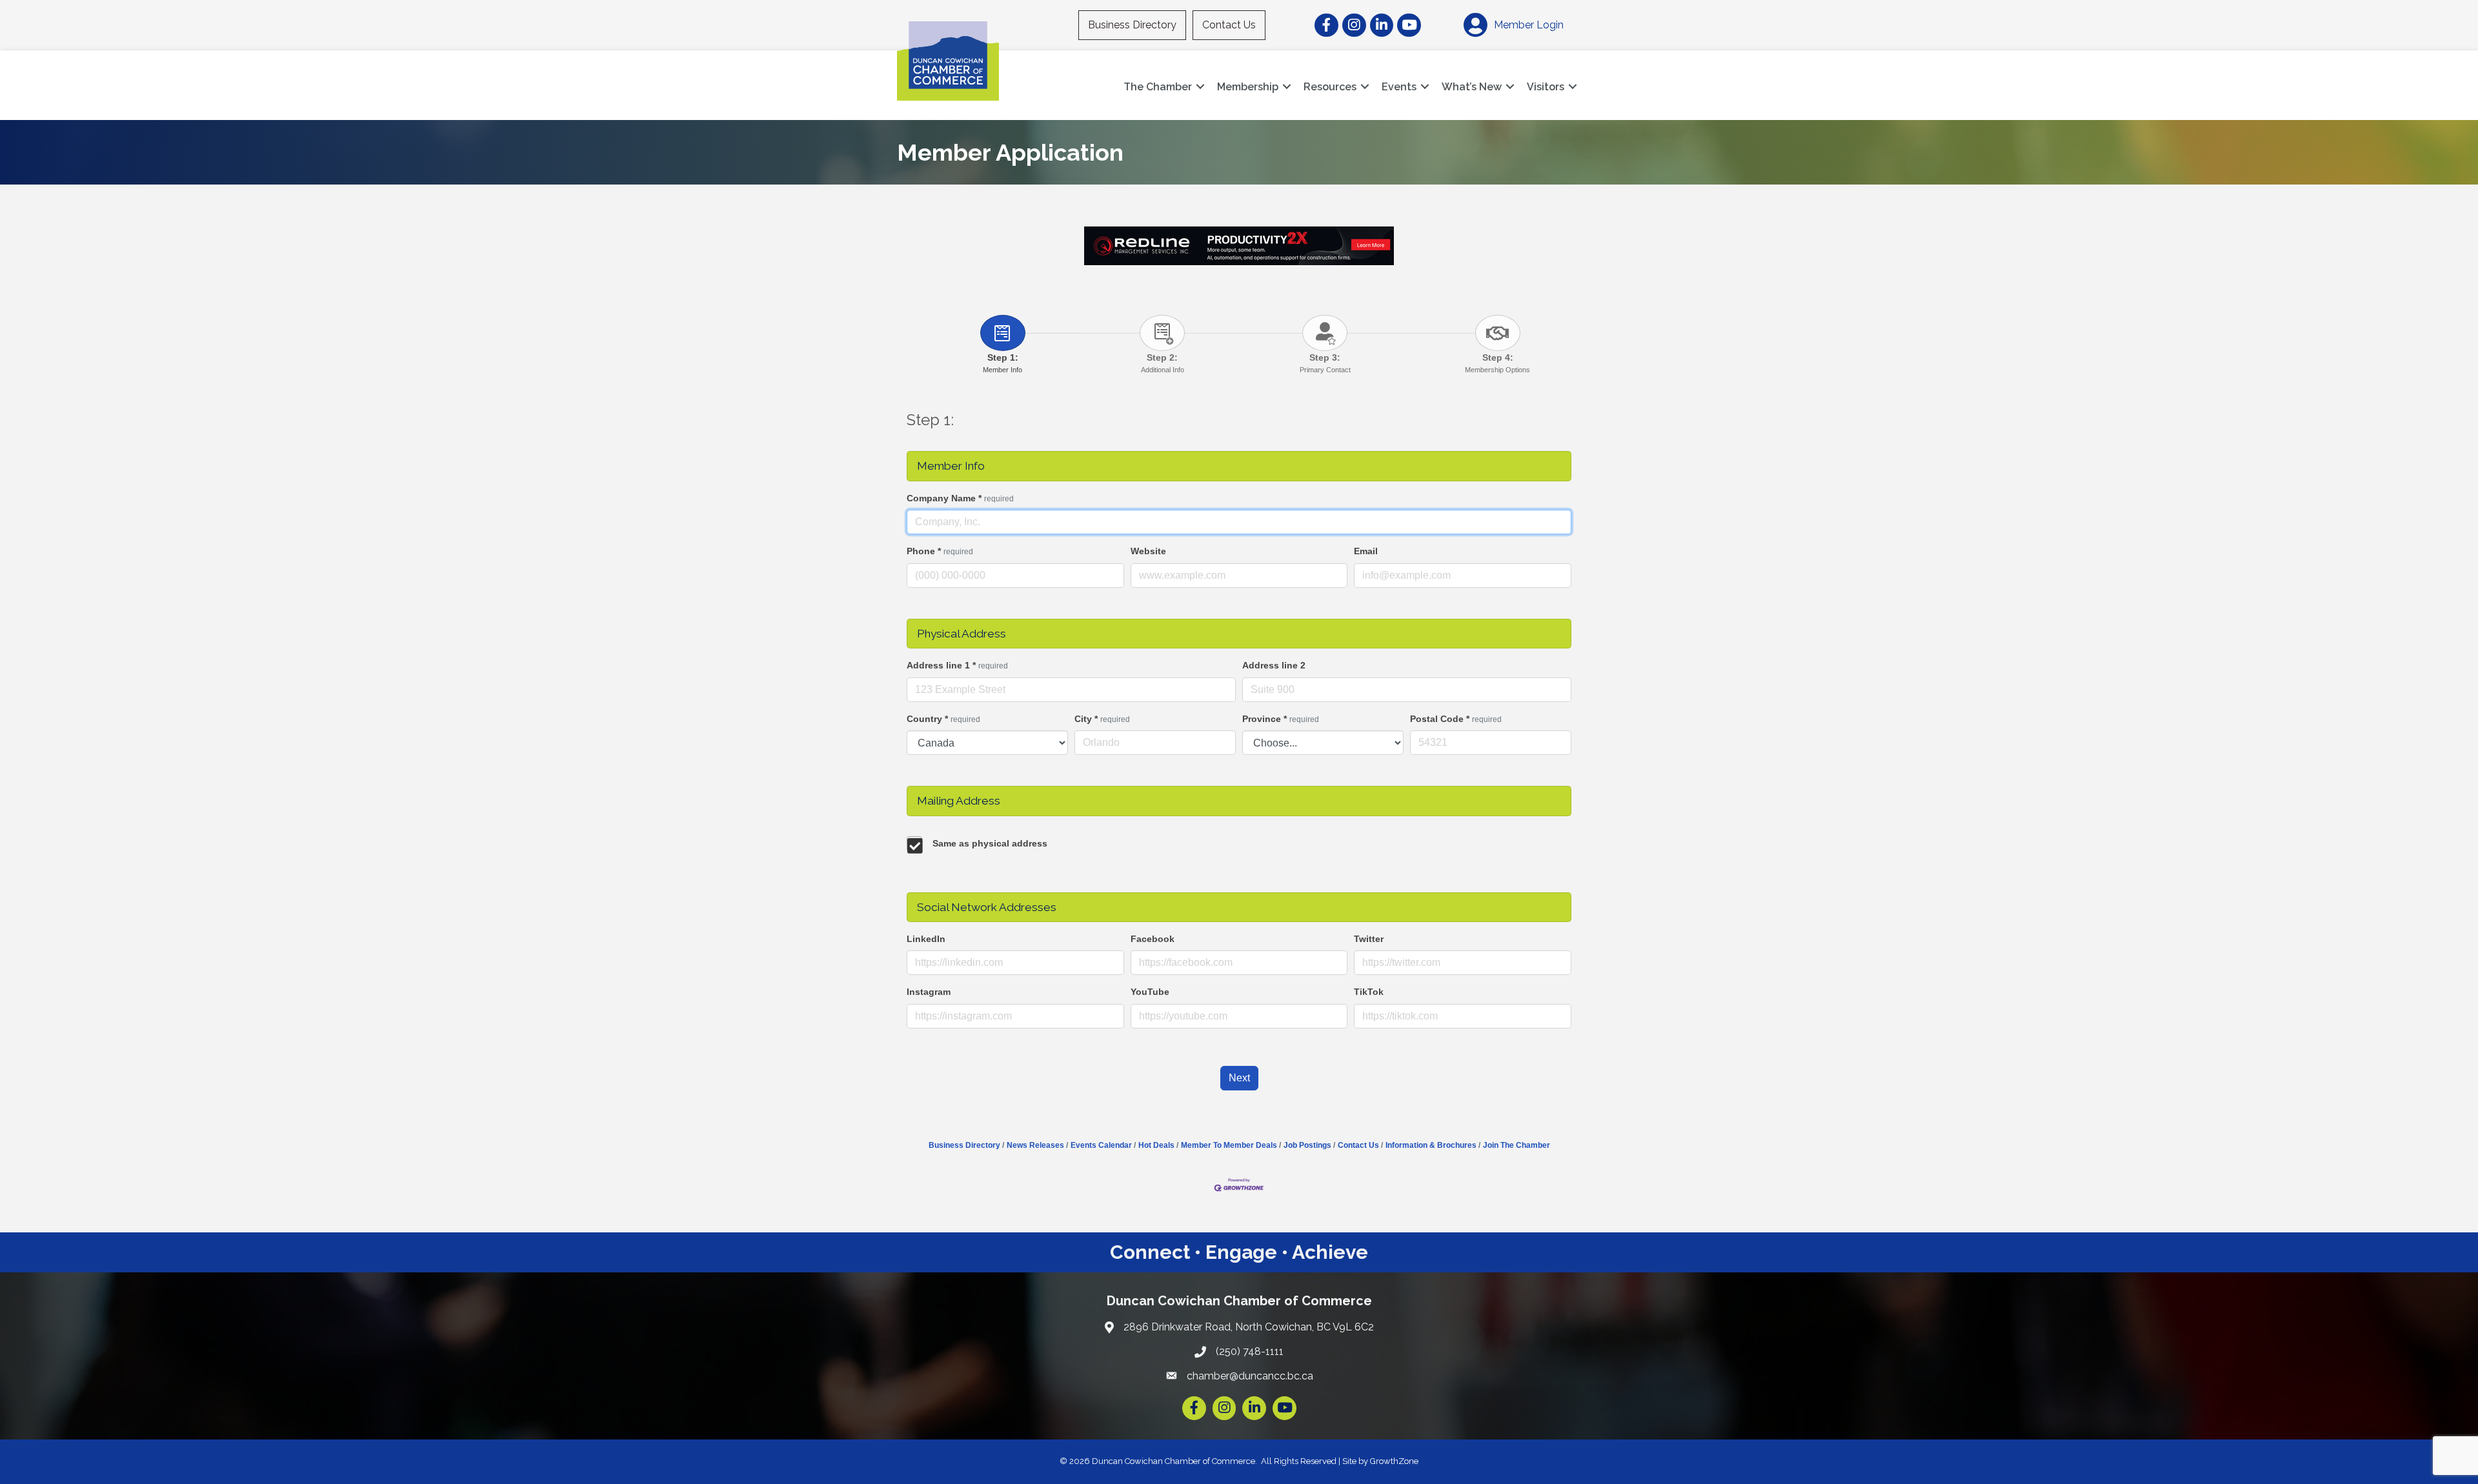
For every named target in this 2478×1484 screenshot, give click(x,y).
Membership (1248, 87)
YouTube (1150, 992)
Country (943, 719)
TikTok (1369, 992)
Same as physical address (990, 843)
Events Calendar (1101, 1145)
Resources (1330, 87)
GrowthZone (1394, 1461)
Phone (940, 551)
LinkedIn (926, 939)
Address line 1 (957, 665)
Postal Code (1456, 719)
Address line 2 (1274, 665)
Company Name (960, 498)
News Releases (1035, 1145)
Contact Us (1229, 25)
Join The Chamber (1516, 1145)
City (1102, 719)
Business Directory (1132, 25)
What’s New (1472, 87)
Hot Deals (1156, 1145)
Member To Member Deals (1229, 1145)
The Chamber (1158, 87)
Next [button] (1239, 1078)
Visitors (1546, 87)
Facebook (1153, 939)
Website (1148, 551)
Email (1366, 551)
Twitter (1369, 939)
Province (1281, 719)
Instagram (929, 992)
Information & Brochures (1431, 1145)
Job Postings (1307, 1145)
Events (1399, 87)
